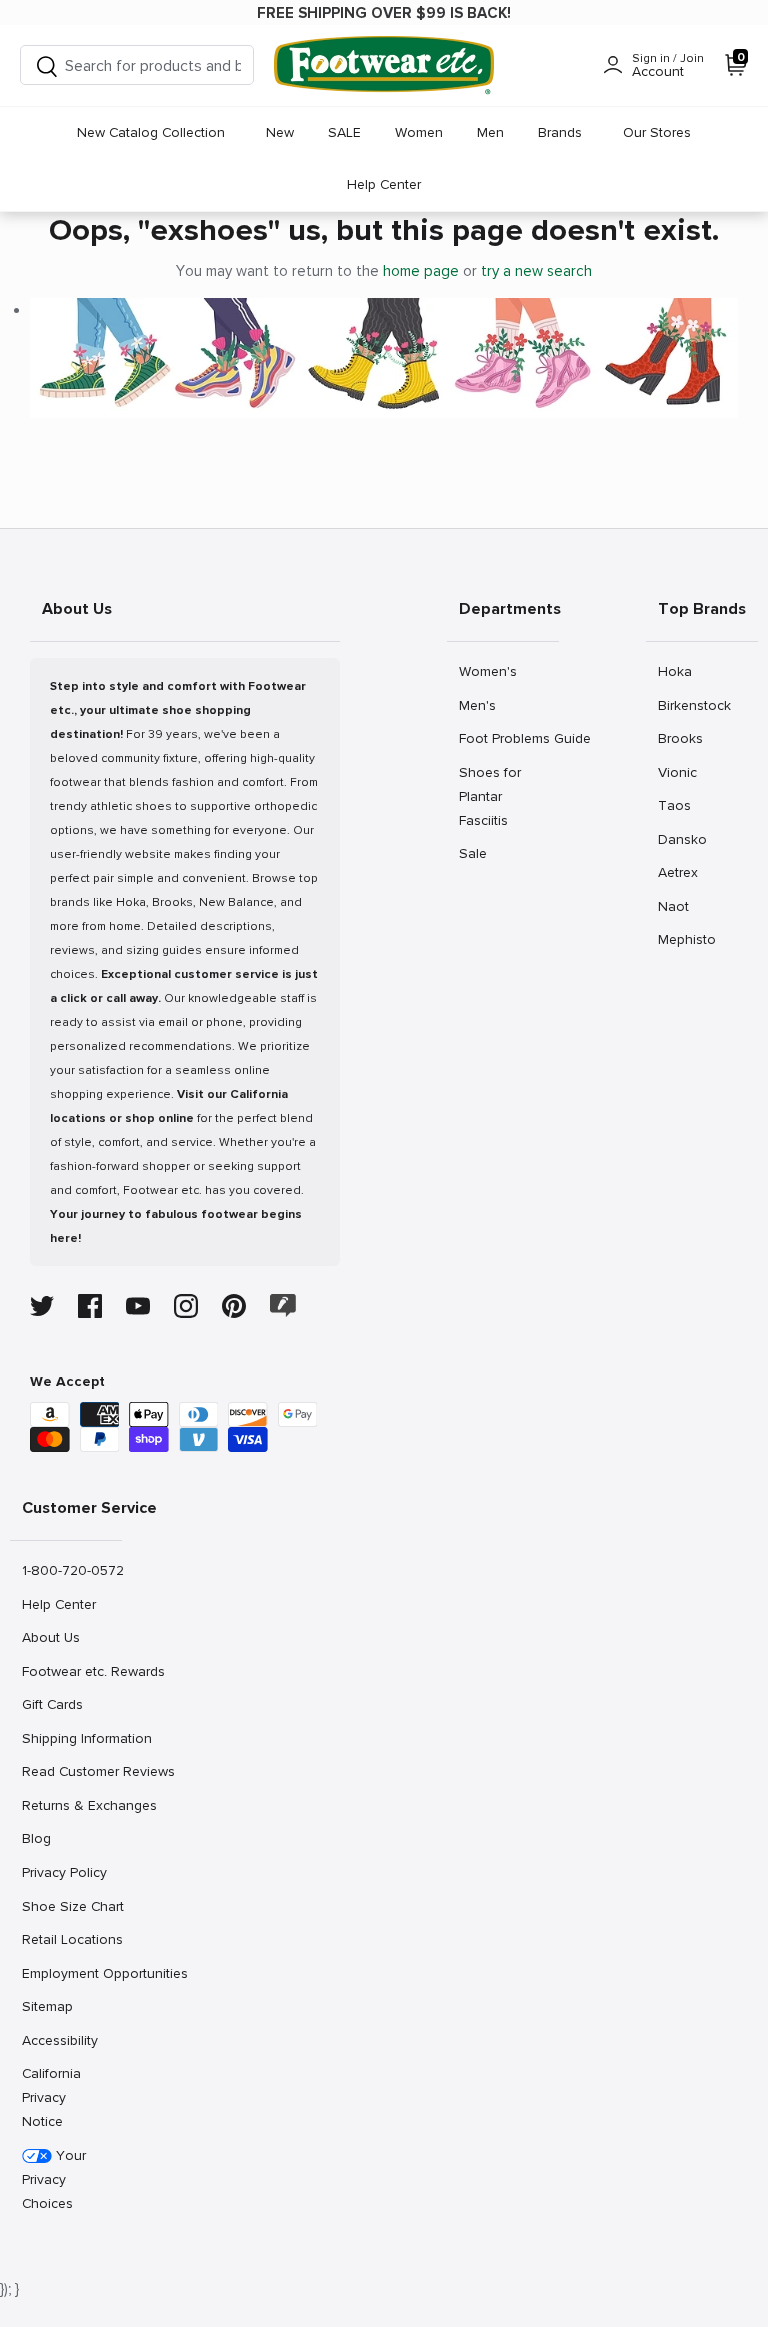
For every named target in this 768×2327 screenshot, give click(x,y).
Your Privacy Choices (54, 2179)
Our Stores (657, 132)
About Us (50, 1637)
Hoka (679, 671)
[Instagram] (186, 1306)
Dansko (682, 839)
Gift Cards (52, 1704)
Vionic (679, 772)
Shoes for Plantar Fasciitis (489, 796)
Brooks (680, 738)
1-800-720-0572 (71, 1570)
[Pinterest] (234, 1306)
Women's (487, 671)
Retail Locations (71, 1939)
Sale (480, 853)
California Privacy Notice (51, 2097)
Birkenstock (694, 705)
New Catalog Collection (151, 132)
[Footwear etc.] (384, 65)
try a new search (536, 271)
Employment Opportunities (71, 1973)
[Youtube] (138, 1306)
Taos (679, 805)
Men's (480, 705)
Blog (43, 1838)
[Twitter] (42, 1306)
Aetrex (679, 872)
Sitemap (47, 2006)
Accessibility (60, 2040)
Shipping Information (71, 1738)
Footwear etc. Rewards (71, 1671)
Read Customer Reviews (71, 1771)
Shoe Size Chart (71, 1906)
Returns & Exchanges (71, 1805)
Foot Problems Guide (508, 738)
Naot (679, 906)
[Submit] (47, 65)
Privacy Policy (64, 1872)
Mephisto (686, 939)
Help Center (384, 184)
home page (421, 271)
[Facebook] (90, 1306)
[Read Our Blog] (283, 1305)
